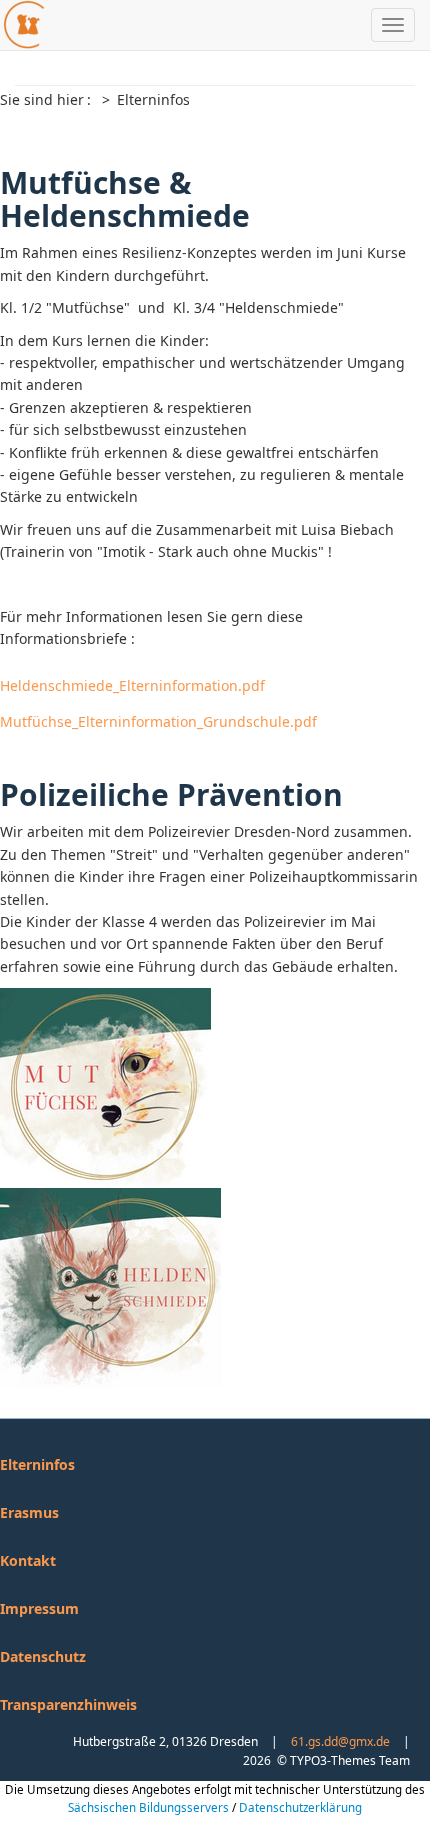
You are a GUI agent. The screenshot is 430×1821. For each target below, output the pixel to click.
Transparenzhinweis (68, 1704)
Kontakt (28, 1560)
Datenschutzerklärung (300, 1807)
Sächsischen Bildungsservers (148, 1807)
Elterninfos (37, 1464)
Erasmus (29, 1512)
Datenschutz (43, 1656)
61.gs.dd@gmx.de (340, 1741)
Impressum (39, 1608)
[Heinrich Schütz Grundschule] (23, 25)
